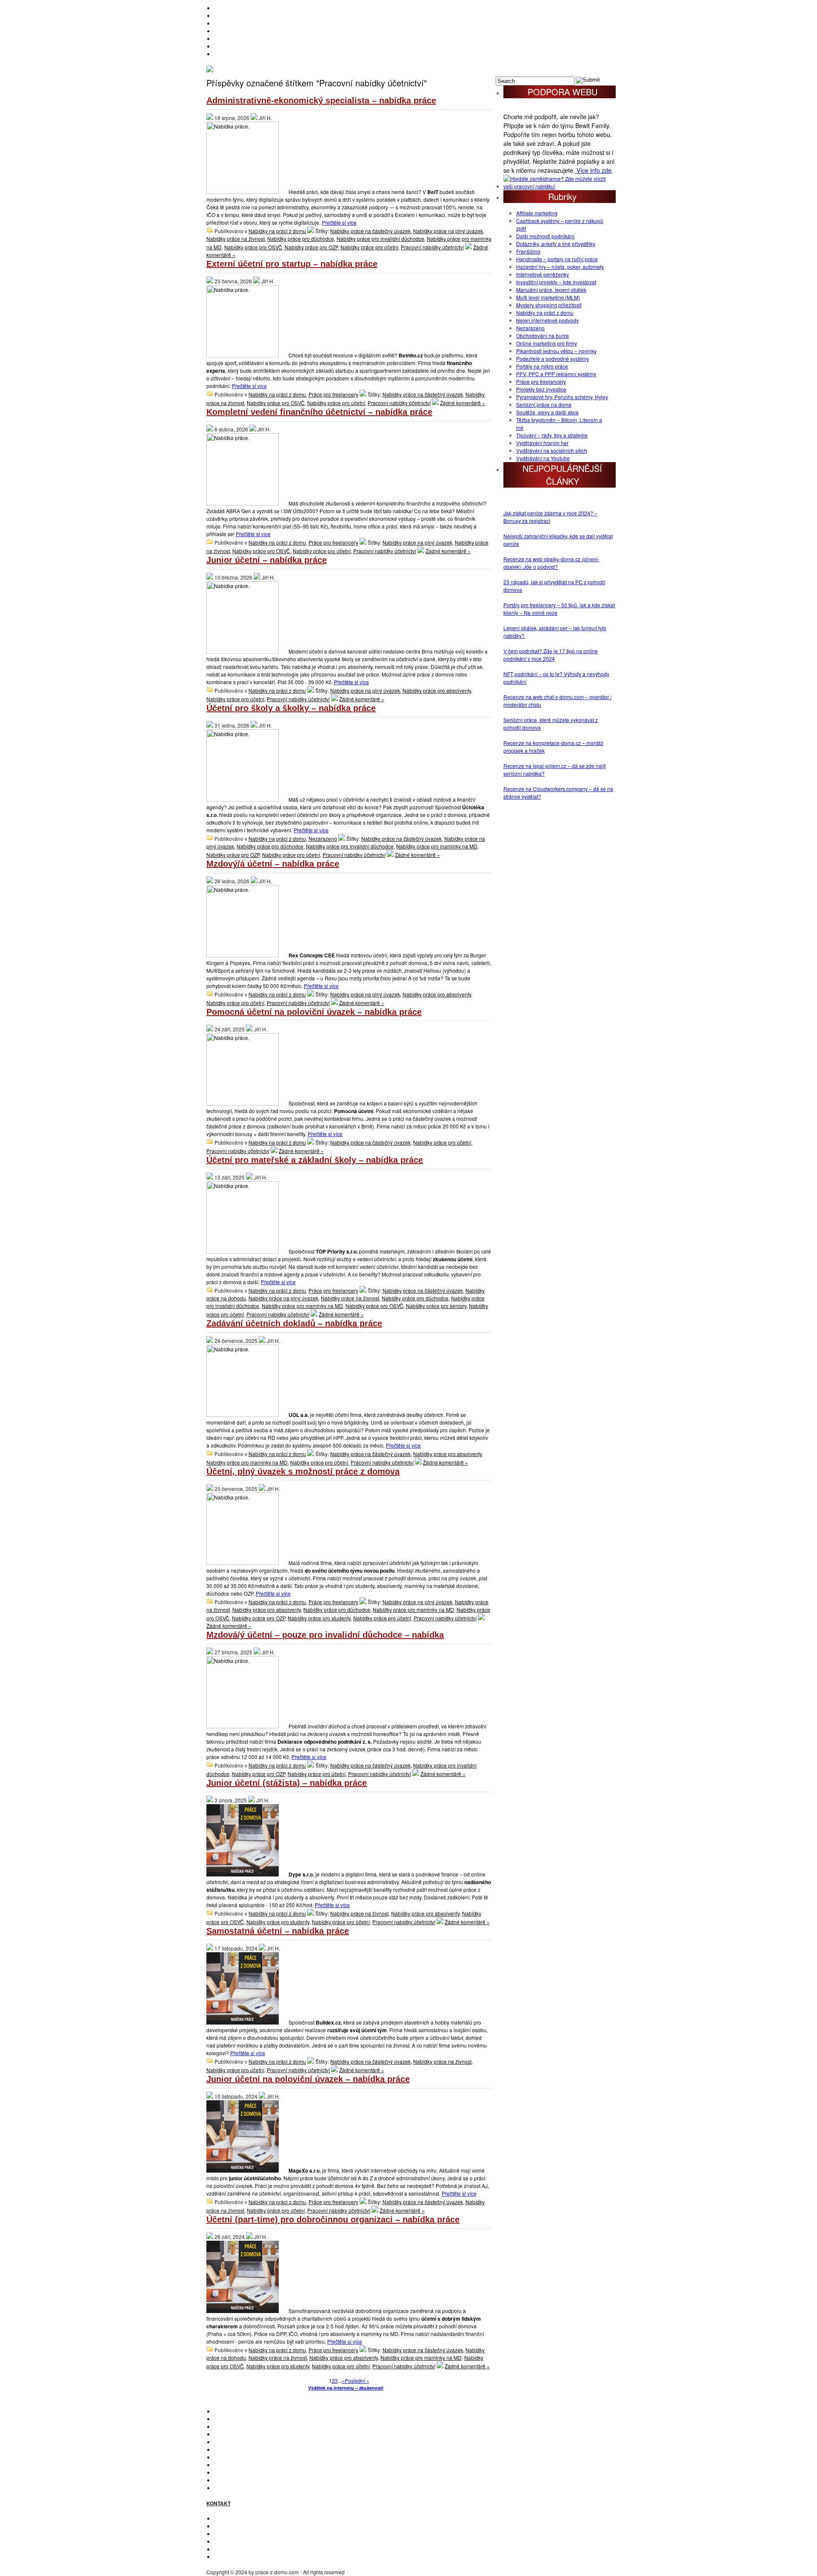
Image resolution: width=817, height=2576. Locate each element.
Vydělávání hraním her (542, 443)
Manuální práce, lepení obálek (551, 290)
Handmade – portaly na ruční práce (557, 259)
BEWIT (222, 54)
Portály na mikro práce (542, 366)
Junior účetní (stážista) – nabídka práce (287, 1783)
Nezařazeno (323, 838)
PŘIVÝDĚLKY (230, 23)
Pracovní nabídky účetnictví (432, 247)
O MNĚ (222, 16)
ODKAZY (224, 2526)
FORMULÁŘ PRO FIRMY (243, 2541)
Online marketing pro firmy (547, 343)
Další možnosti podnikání (545, 236)
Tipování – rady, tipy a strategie (552, 435)
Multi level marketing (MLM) (548, 297)
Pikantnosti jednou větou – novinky (556, 351)
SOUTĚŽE (226, 2472)
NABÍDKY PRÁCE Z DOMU (246, 2449)
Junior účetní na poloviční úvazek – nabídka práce (308, 2079)
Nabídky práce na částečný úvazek (370, 231)
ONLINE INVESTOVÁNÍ (241, 31)
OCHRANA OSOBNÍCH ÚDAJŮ (251, 2549)
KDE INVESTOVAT (235, 2419)
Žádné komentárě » (463, 403)
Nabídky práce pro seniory (436, 1306)
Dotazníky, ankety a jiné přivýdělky (556, 244)
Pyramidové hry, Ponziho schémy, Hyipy (562, 397)
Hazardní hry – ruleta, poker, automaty (560, 267)
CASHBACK (228, 2426)
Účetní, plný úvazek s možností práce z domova (303, 1471)
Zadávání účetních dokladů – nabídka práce (294, 1323)
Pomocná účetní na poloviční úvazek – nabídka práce (314, 1012)
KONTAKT (226, 2518)
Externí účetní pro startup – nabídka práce (292, 264)
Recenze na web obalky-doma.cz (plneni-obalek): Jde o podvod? (551, 563)
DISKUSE (225, 2457)
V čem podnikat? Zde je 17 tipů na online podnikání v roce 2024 (551, 655)
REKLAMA (226, 2534)
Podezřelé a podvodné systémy (553, 358)
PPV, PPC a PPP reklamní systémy (556, 374)
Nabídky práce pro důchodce (301, 238)
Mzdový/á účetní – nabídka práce (273, 864)
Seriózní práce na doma (544, 404)
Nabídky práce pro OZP (311, 247)
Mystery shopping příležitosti (549, 305)
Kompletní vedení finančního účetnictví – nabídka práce (319, 412)
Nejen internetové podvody (547, 320)
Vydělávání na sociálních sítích (552, 450)
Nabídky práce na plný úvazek (448, 231)
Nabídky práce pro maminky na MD (437, 846)
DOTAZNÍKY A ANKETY (241, 39)
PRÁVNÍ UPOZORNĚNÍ (241, 2557)
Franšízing (528, 251)
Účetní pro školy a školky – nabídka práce (291, 708)
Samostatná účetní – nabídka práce (278, 1931)
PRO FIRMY (228, 2465)
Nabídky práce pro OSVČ (253, 247)
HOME (222, 8)
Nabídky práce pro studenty (319, 1618)
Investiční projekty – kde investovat (556, 282)
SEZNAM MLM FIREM (240, 2480)
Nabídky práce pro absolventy (437, 690)
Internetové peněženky (543, 274)
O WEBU (224, 2488)
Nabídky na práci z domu (277, 231)
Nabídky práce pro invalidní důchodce (380, 238)
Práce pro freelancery (333, 394)
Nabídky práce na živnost (236, 238)
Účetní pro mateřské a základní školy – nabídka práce (315, 1160)
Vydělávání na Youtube (543, 458)
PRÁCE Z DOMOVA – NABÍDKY (251, 46)
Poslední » (357, 2380)
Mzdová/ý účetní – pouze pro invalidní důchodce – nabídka (325, 1635)
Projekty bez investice (541, 389)
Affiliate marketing (537, 213)
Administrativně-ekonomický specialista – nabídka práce (321, 100)
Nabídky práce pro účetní (369, 247)
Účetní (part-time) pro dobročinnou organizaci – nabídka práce (333, 2219)
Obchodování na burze (543, 336)
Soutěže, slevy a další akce (547, 412)
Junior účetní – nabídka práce (267, 560)
